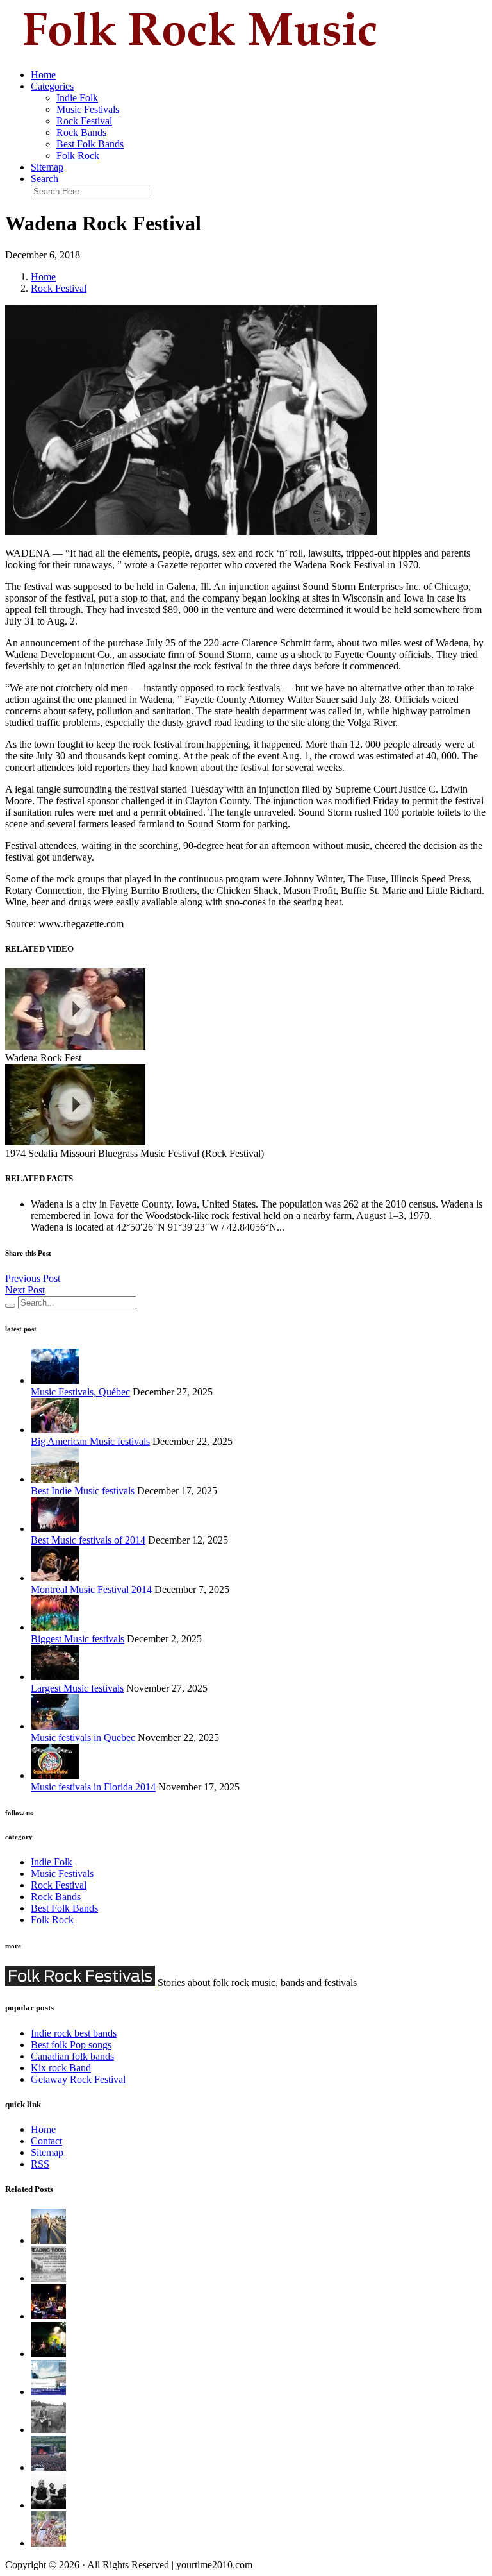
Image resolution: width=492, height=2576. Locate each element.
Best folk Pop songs (71, 2045)
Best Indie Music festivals (83, 1491)
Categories (52, 86)
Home (43, 75)
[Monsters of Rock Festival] (48, 2467)
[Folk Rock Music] (197, 53)
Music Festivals (88, 109)
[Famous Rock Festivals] (48, 2354)
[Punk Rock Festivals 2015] (48, 2505)
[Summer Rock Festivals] (48, 2392)
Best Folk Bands (90, 144)
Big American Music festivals (90, 1441)
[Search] (10, 1306)
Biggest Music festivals (78, 1639)
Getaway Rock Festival (78, 2079)
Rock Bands (81, 132)
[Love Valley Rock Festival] (48, 2429)
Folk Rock (78, 156)
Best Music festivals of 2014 (88, 1540)
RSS (40, 2164)
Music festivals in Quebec (83, 1738)
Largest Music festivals (77, 1688)
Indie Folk (77, 98)
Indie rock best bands (74, 2033)
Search (45, 179)
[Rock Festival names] (48, 2543)
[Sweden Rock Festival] (48, 2240)
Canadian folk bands (72, 2056)
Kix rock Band (61, 2068)
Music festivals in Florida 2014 (93, 1787)
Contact (46, 2141)
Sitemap (47, 167)
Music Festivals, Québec (80, 1392)
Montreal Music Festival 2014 (91, 1589)
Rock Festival (84, 121)
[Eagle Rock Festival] (48, 2316)
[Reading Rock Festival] (48, 2278)
